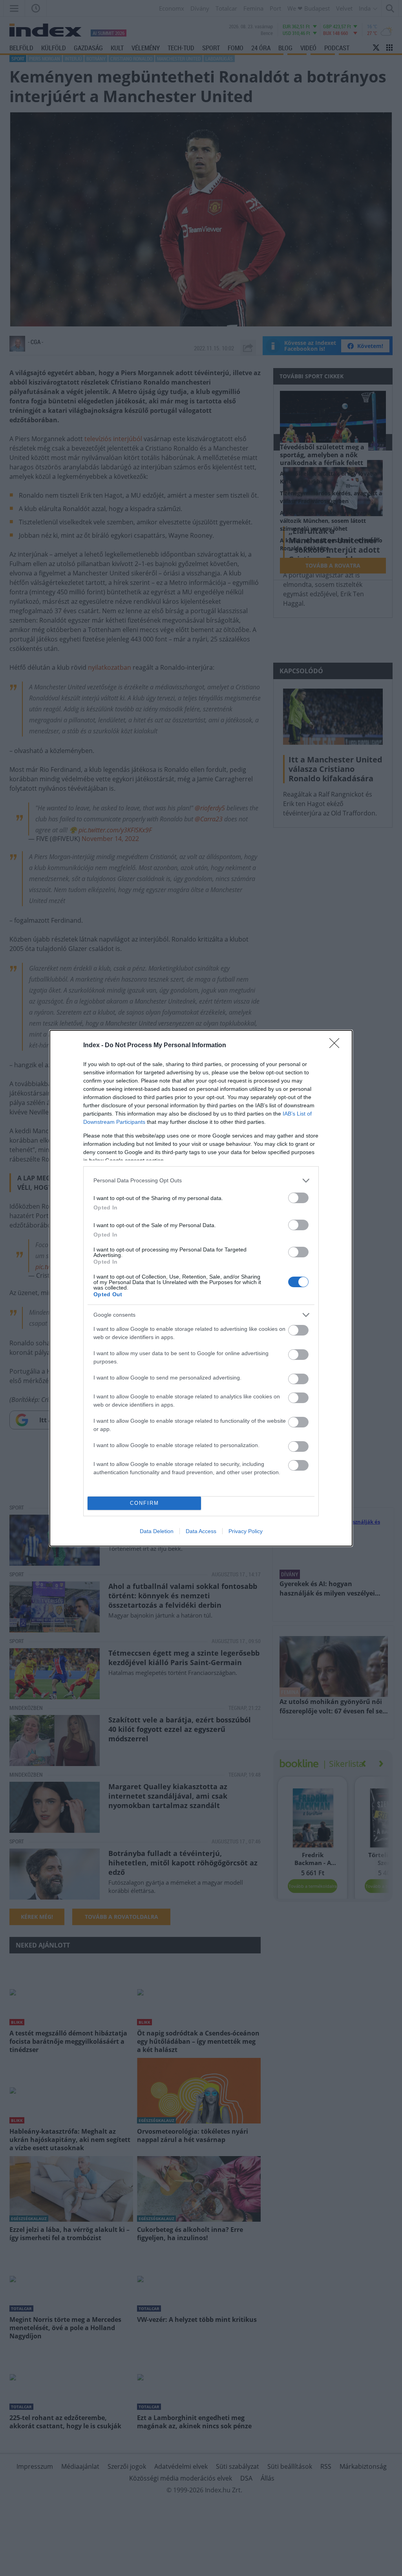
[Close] (337, 1046)
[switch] (298, 1198)
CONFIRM (144, 1503)
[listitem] (201, 1181)
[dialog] (201, 1288)
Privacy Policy (246, 1531)
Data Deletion (157, 1531)
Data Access (201, 1531)
